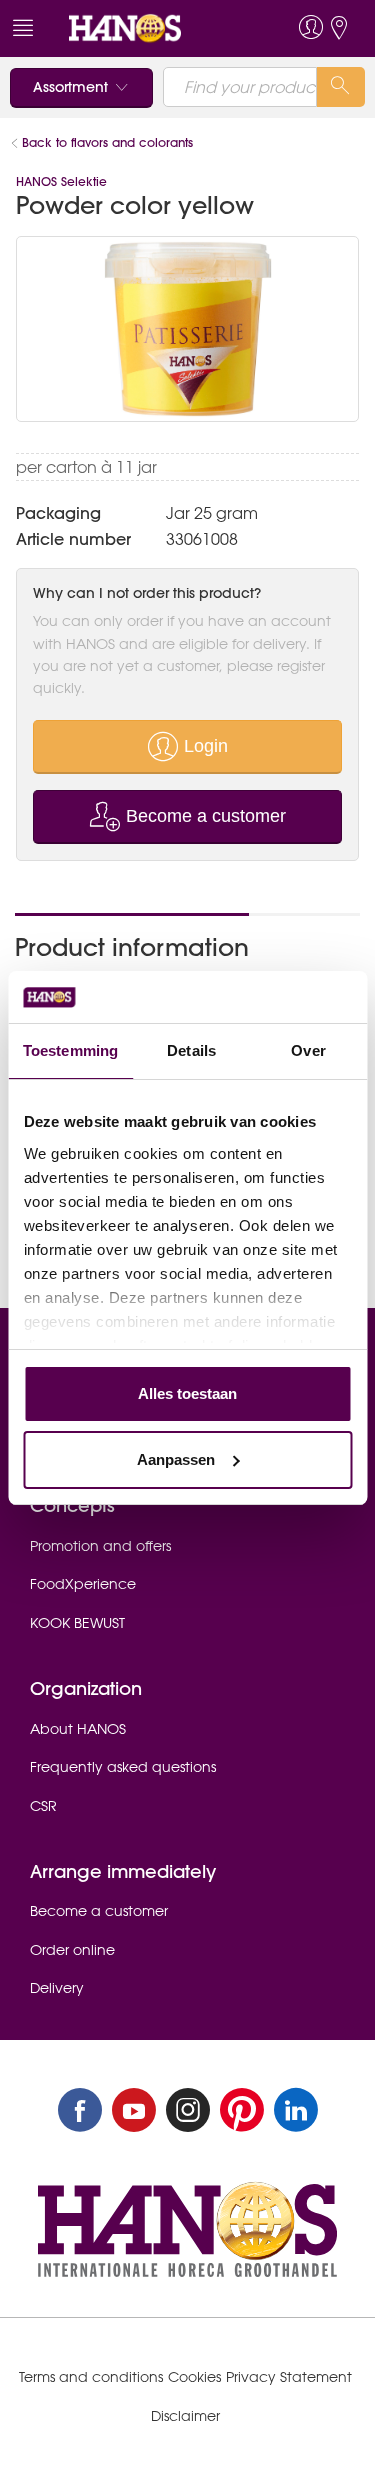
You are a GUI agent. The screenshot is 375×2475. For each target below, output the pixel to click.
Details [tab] (191, 1050)
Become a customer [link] (99, 1911)
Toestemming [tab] (70, 1050)
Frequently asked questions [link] (123, 1767)
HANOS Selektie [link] (61, 181)
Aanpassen (176, 1459)
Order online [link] (72, 1950)
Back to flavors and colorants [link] (107, 142)
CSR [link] (43, 1806)
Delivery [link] (57, 1988)
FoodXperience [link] (83, 1584)
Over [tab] (308, 1050)
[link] (151, 28)
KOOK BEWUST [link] (77, 1623)
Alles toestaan (187, 1393)
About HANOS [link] (78, 1729)
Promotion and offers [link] (100, 1546)
